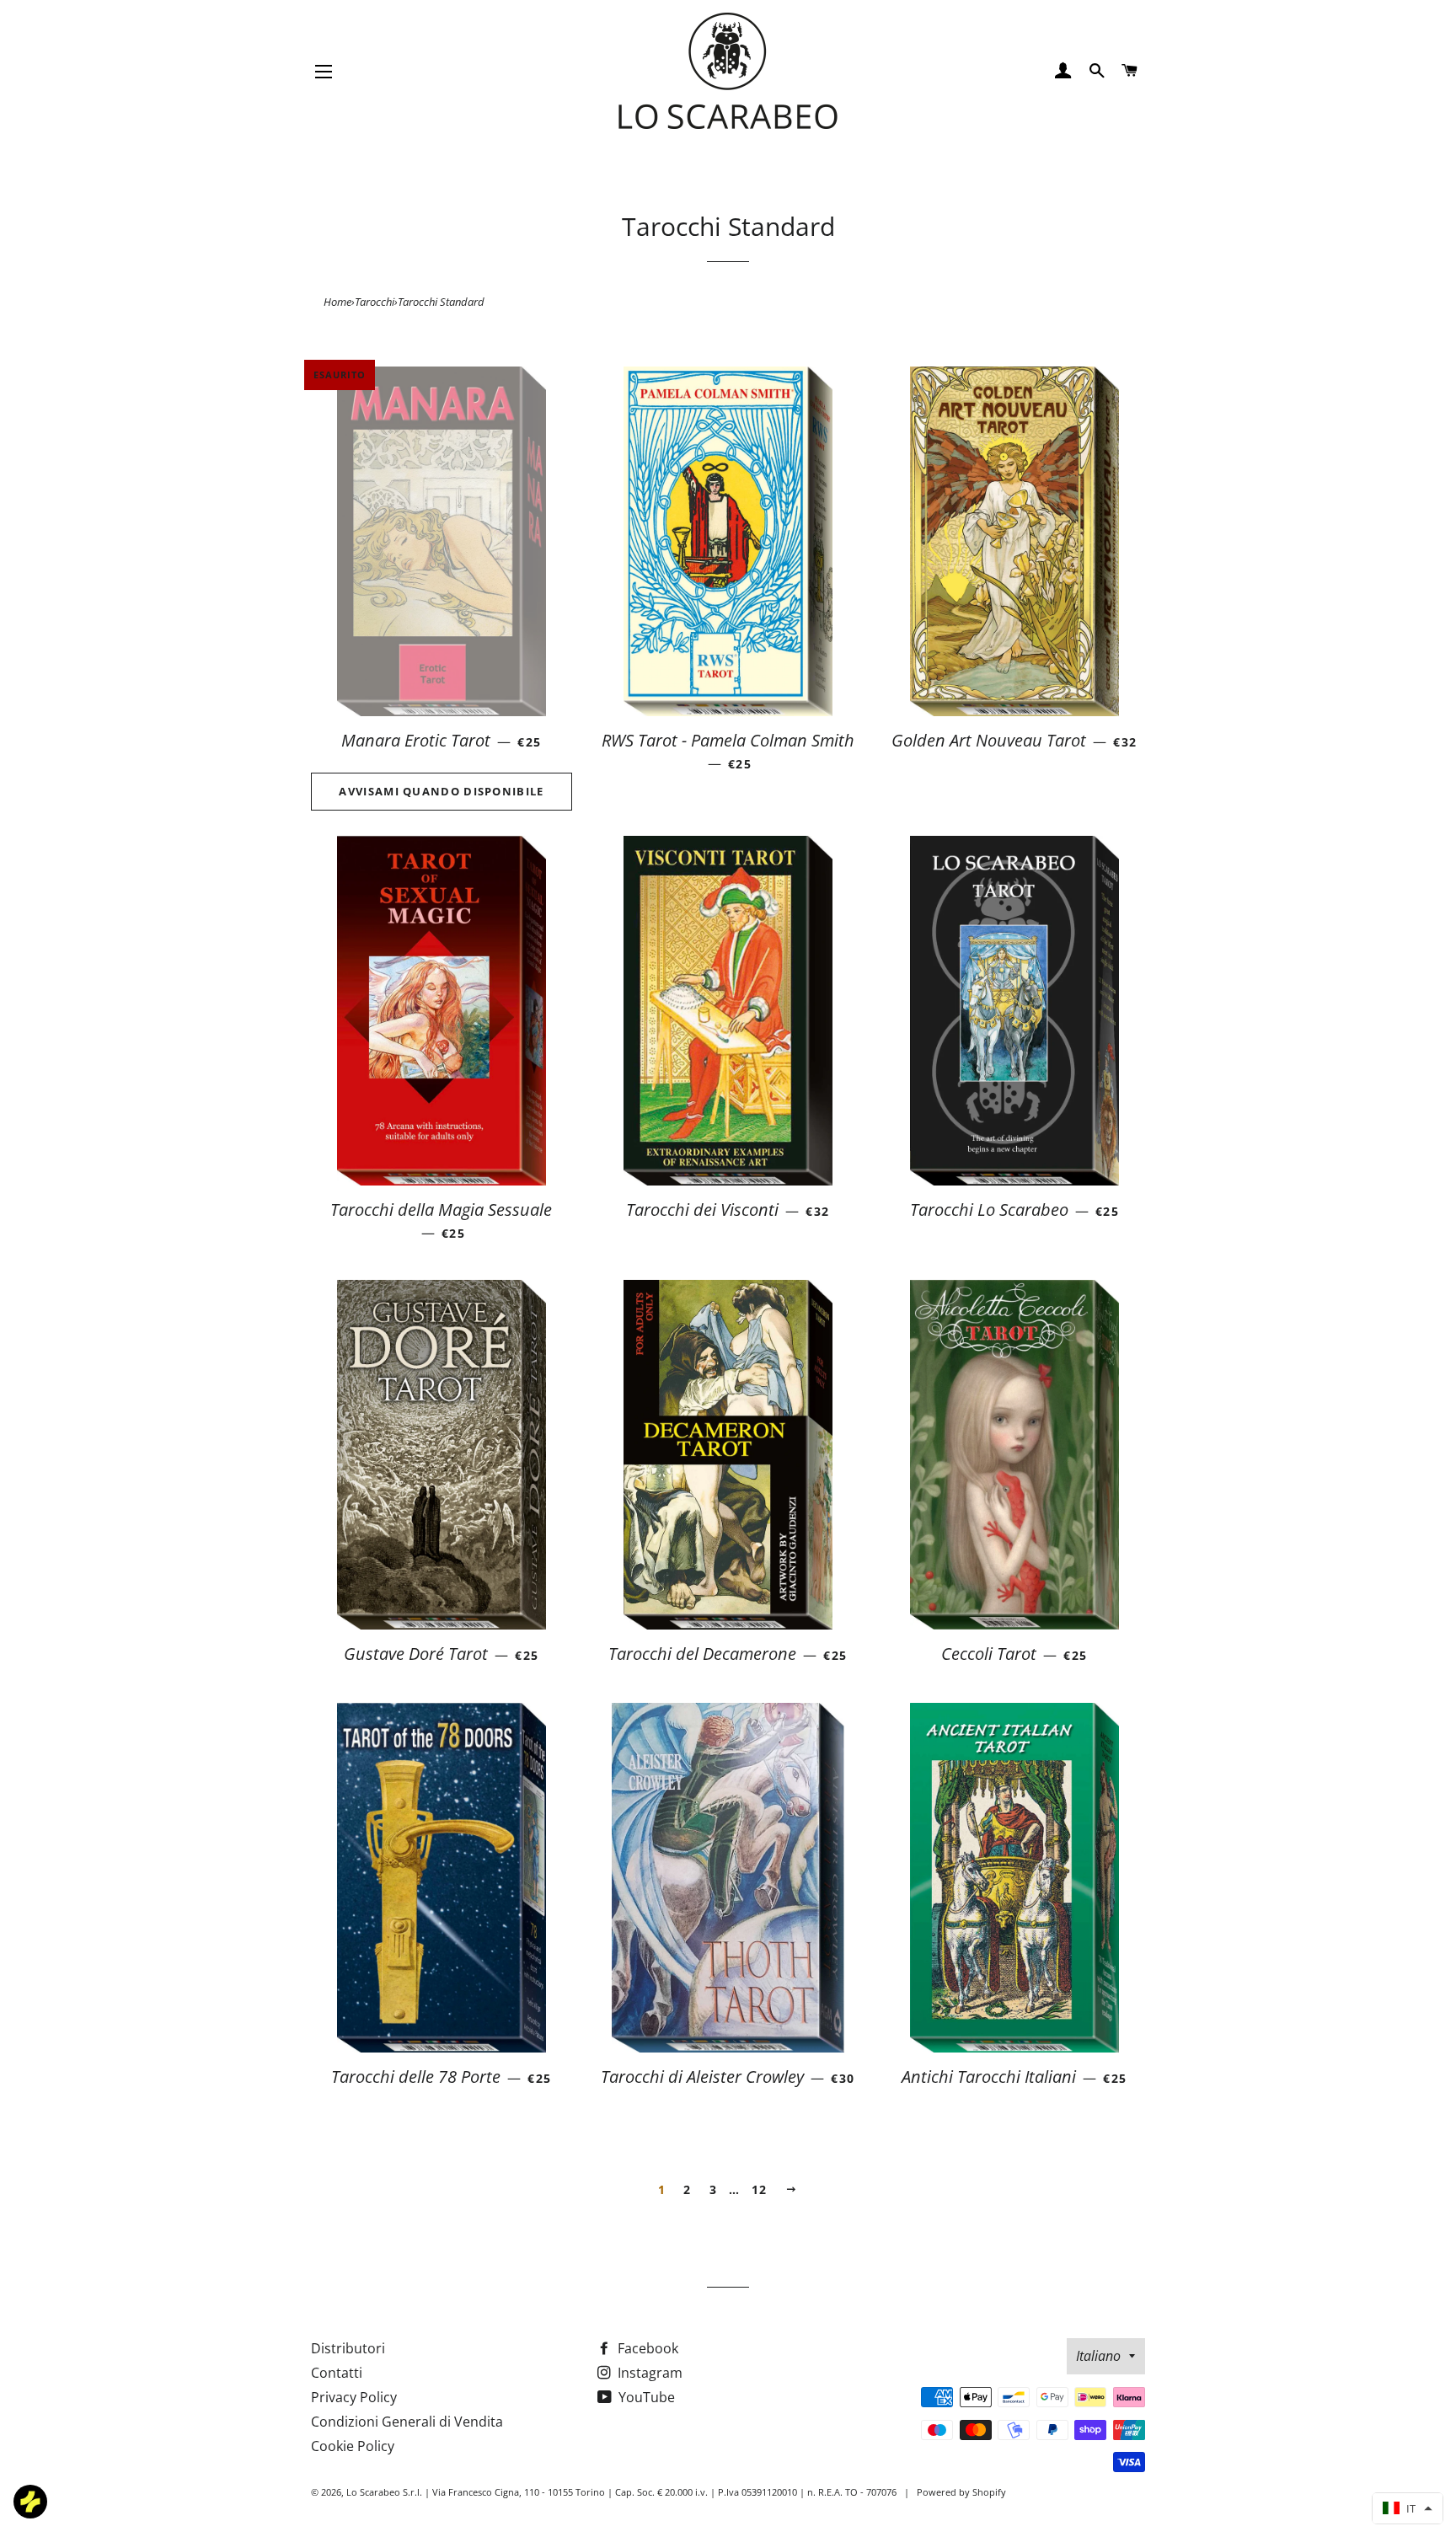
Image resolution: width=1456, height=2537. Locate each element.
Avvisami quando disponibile (441, 791)
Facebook (646, 2348)
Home (337, 302)
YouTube (645, 2397)
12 (760, 2189)
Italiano (1098, 2356)
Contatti (337, 2373)
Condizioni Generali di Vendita (407, 2422)
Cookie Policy (353, 2446)
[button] (1408, 2508)
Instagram (648, 2373)
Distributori (348, 2348)
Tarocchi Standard (441, 302)
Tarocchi (375, 302)
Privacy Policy (354, 2397)
